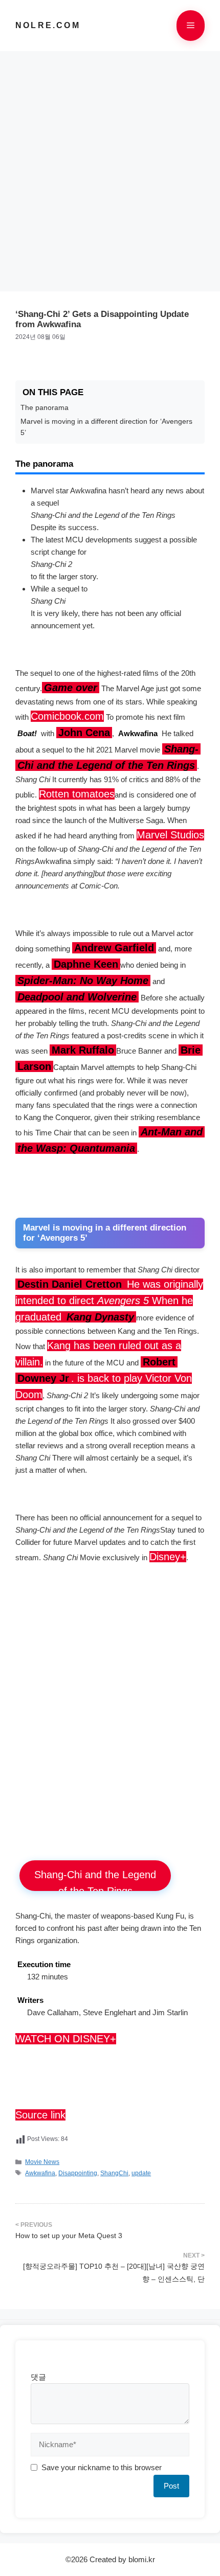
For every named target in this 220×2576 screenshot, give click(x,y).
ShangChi (114, 2173)
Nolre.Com (48, 25)
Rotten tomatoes (77, 794)
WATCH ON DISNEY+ (66, 2039)
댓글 (38, 2377)
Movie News (42, 2162)
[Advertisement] (110, 166)
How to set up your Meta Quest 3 (69, 2236)
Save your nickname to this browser (102, 2467)
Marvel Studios (170, 835)
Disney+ (168, 1557)
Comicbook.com (67, 716)
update (141, 2173)
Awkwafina (40, 2173)
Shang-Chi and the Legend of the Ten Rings (95, 1880)
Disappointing (78, 2173)
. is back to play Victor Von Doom (104, 1378)
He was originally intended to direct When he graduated (109, 1301)
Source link (40, 2115)
